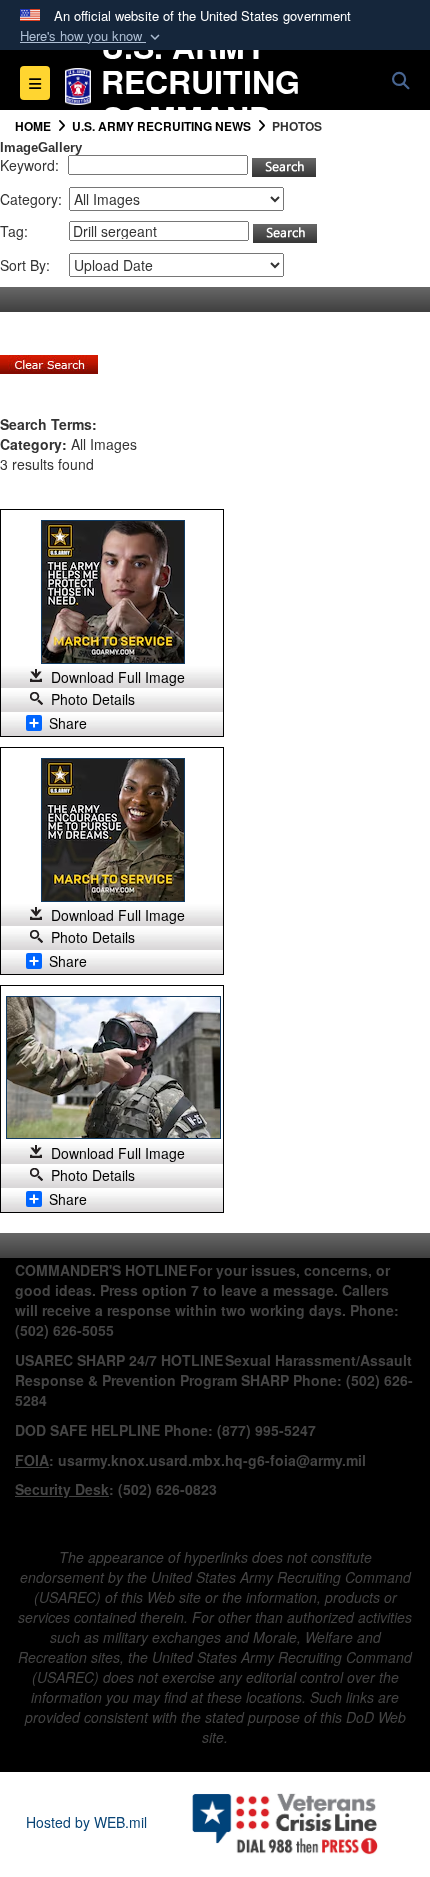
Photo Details (93, 699)
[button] (92, 36)
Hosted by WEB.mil (86, 1822)
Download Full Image (118, 677)
